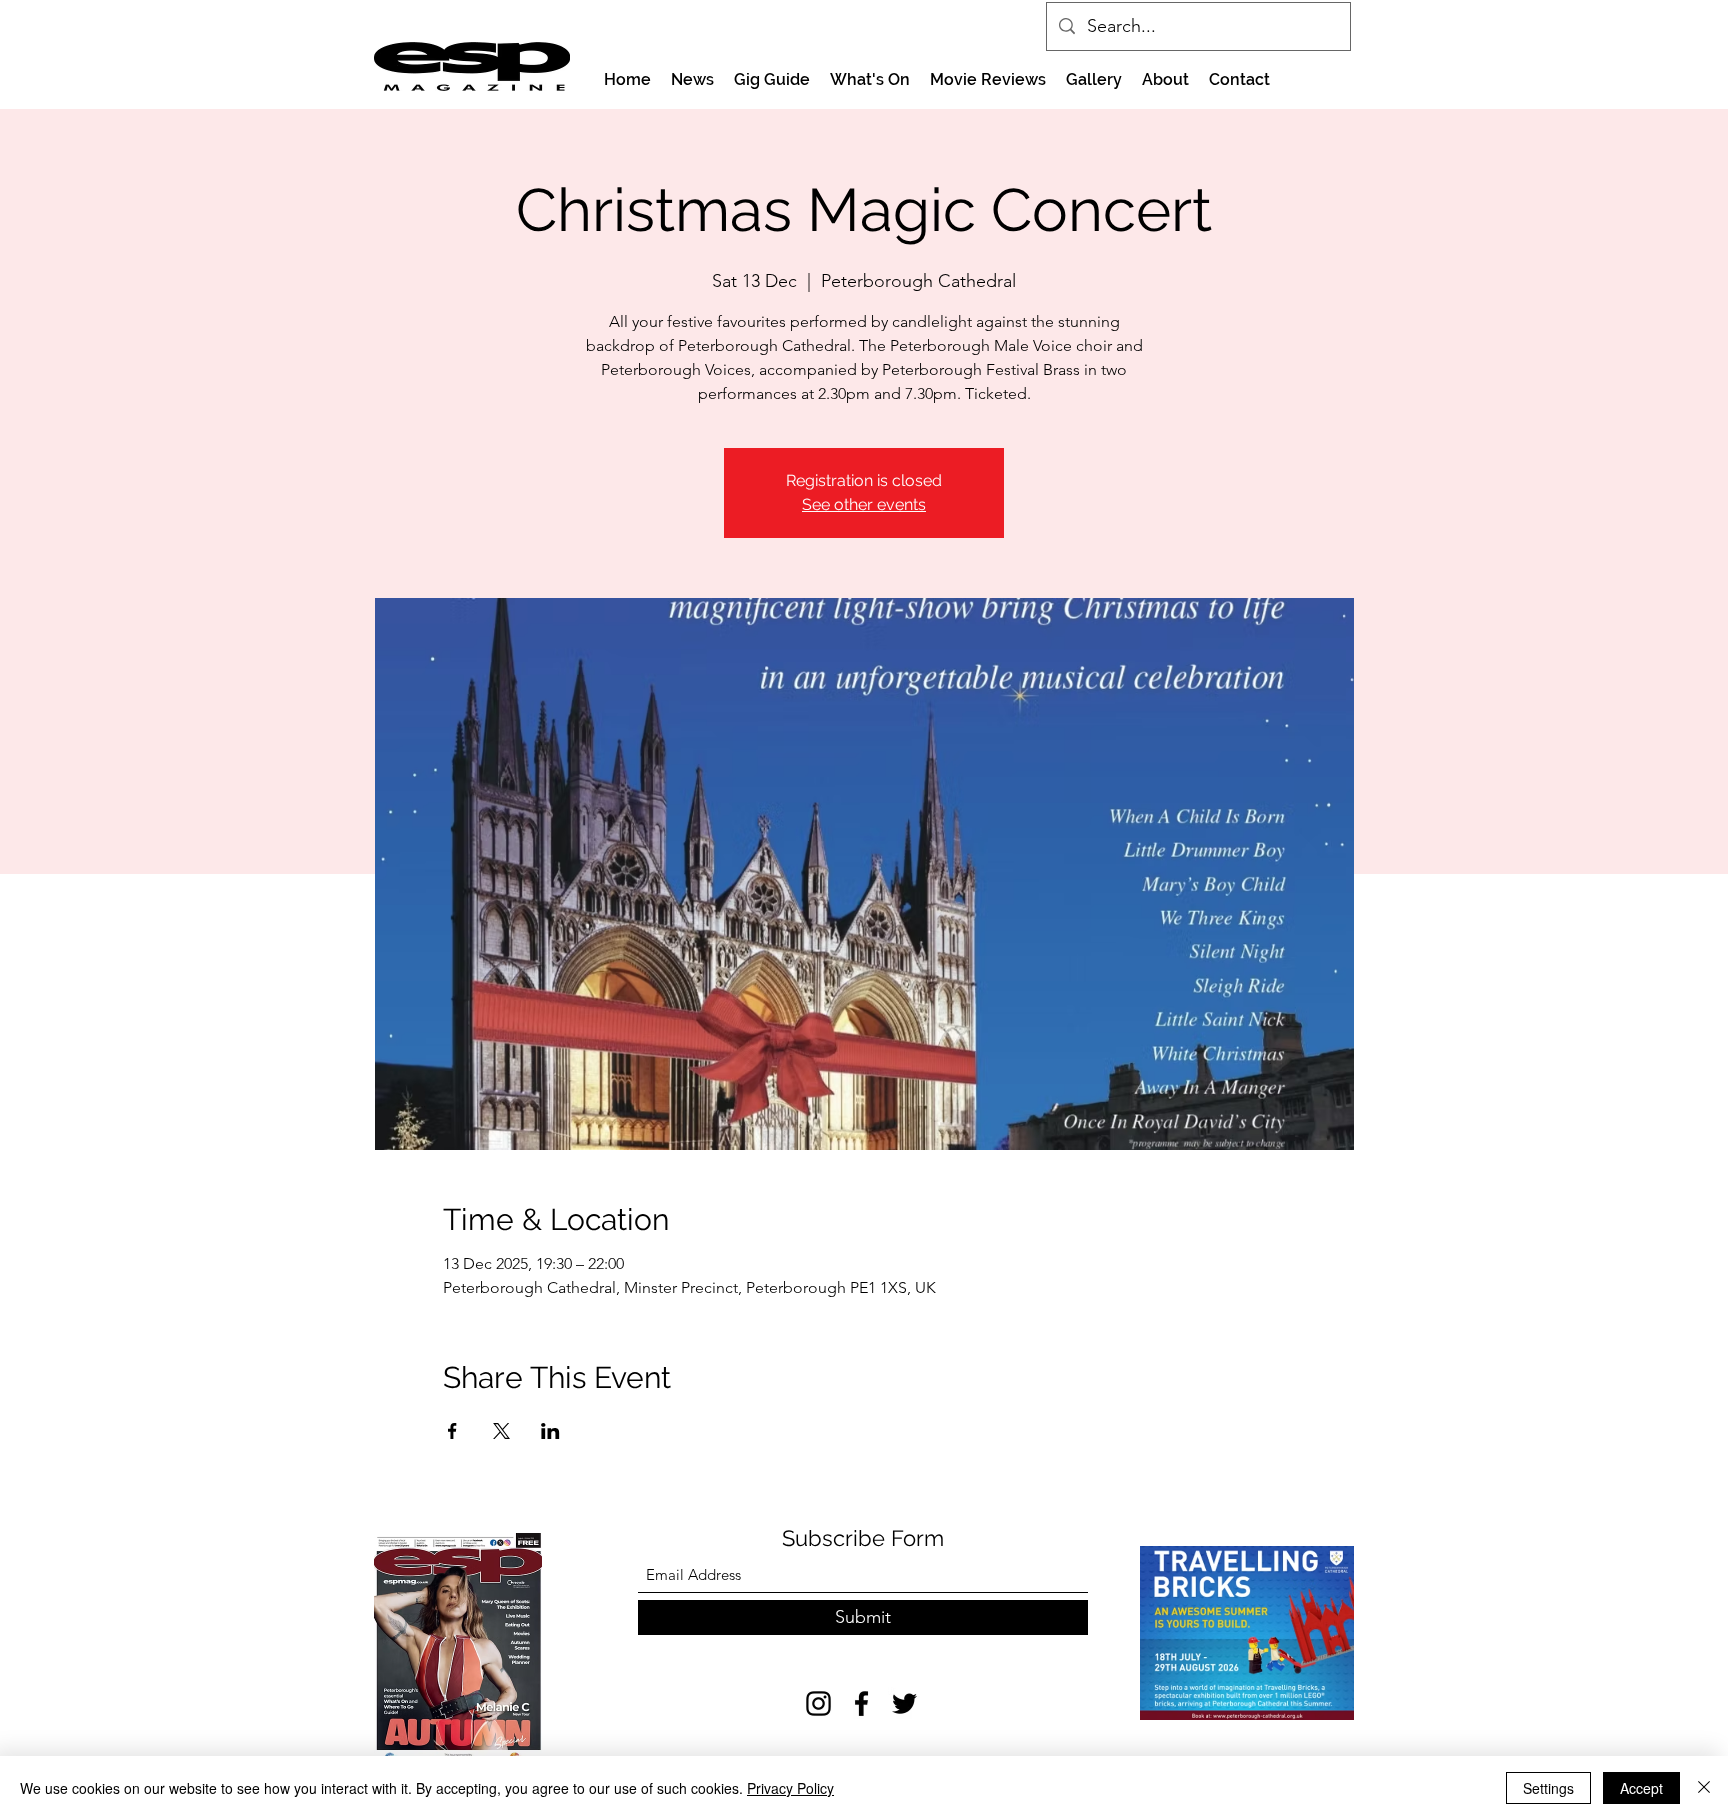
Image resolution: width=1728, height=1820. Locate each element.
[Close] (1704, 1788)
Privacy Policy (790, 1788)
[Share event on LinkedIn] (550, 1431)
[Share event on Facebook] (452, 1431)
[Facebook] (861, 1703)
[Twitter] (904, 1703)
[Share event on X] (501, 1431)
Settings (1548, 1788)
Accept (1641, 1788)
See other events (864, 504)
